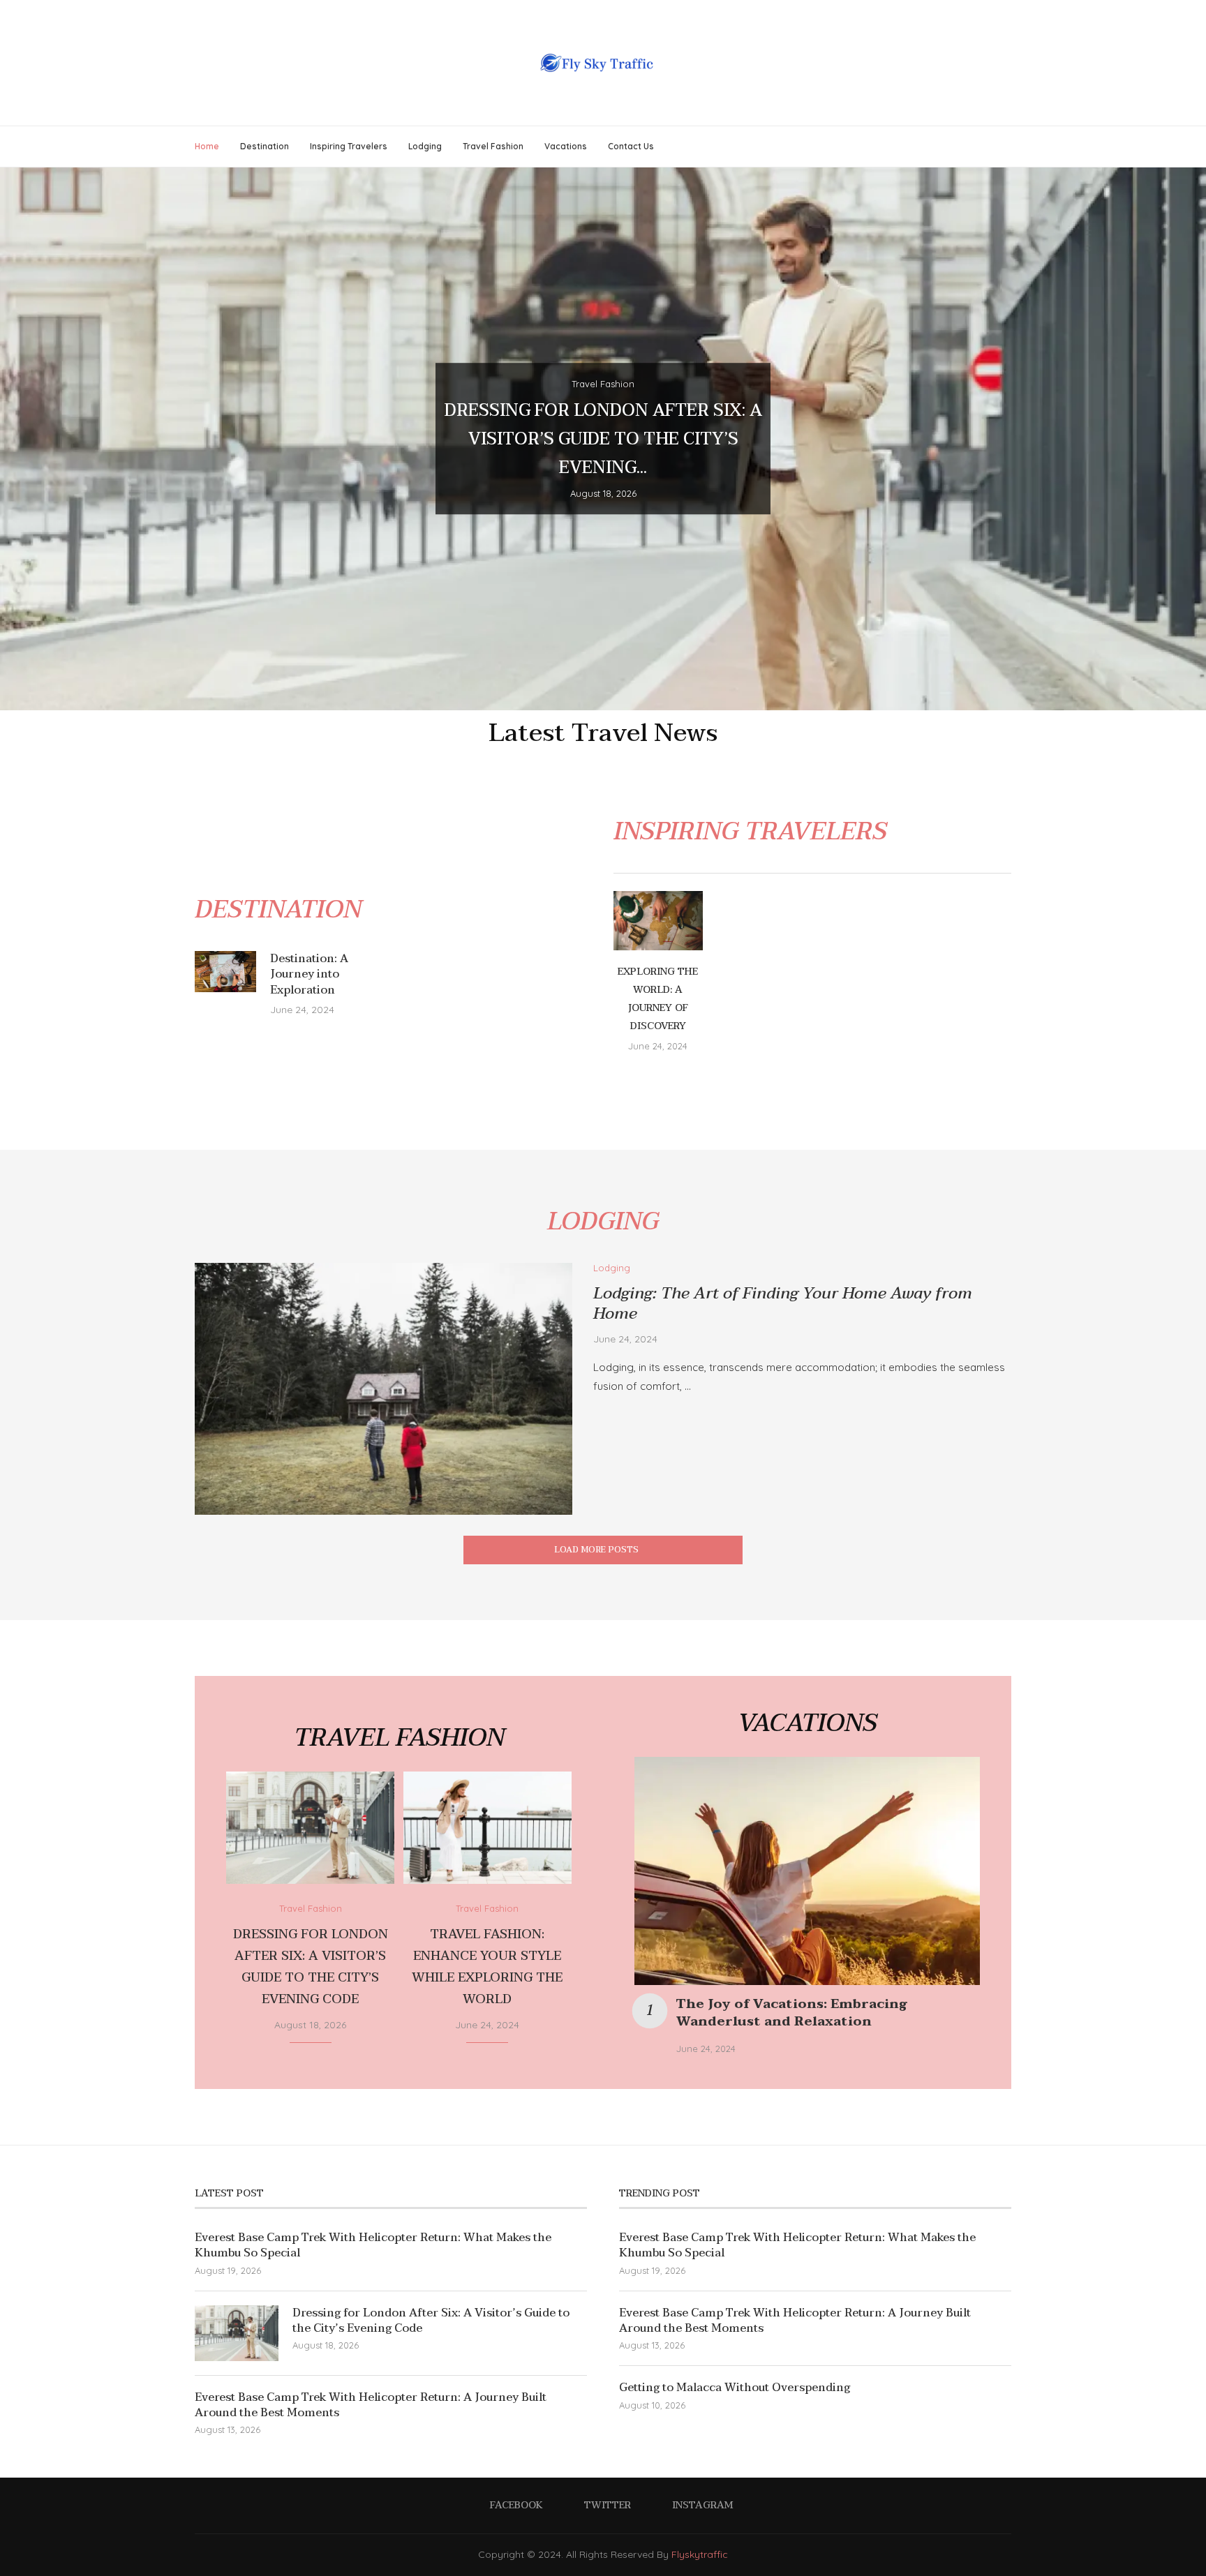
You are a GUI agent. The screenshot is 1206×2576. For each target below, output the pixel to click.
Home (207, 146)
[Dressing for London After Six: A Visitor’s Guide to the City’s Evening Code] (310, 1828)
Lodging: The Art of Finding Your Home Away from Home (783, 1304)
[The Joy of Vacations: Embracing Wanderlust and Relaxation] (807, 1871)
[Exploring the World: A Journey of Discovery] (658, 921)
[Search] (1004, 147)
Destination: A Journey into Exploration (309, 974)
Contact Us (631, 146)
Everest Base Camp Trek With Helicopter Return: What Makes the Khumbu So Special (373, 2246)
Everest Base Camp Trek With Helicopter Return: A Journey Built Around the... (603, 440)
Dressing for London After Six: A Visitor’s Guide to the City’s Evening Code (311, 1967)
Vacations (566, 146)
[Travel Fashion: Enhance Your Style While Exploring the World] (487, 1828)
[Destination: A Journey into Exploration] (225, 972)
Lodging (425, 146)
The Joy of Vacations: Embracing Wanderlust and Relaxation (791, 2013)
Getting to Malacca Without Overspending (735, 2388)
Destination (265, 146)
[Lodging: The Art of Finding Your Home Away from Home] (384, 1389)
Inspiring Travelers (349, 146)
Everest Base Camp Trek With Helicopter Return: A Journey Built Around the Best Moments (371, 2405)
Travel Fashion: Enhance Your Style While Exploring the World (487, 1967)
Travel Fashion (493, 146)
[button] (26, 438)
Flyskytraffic (700, 2554)
